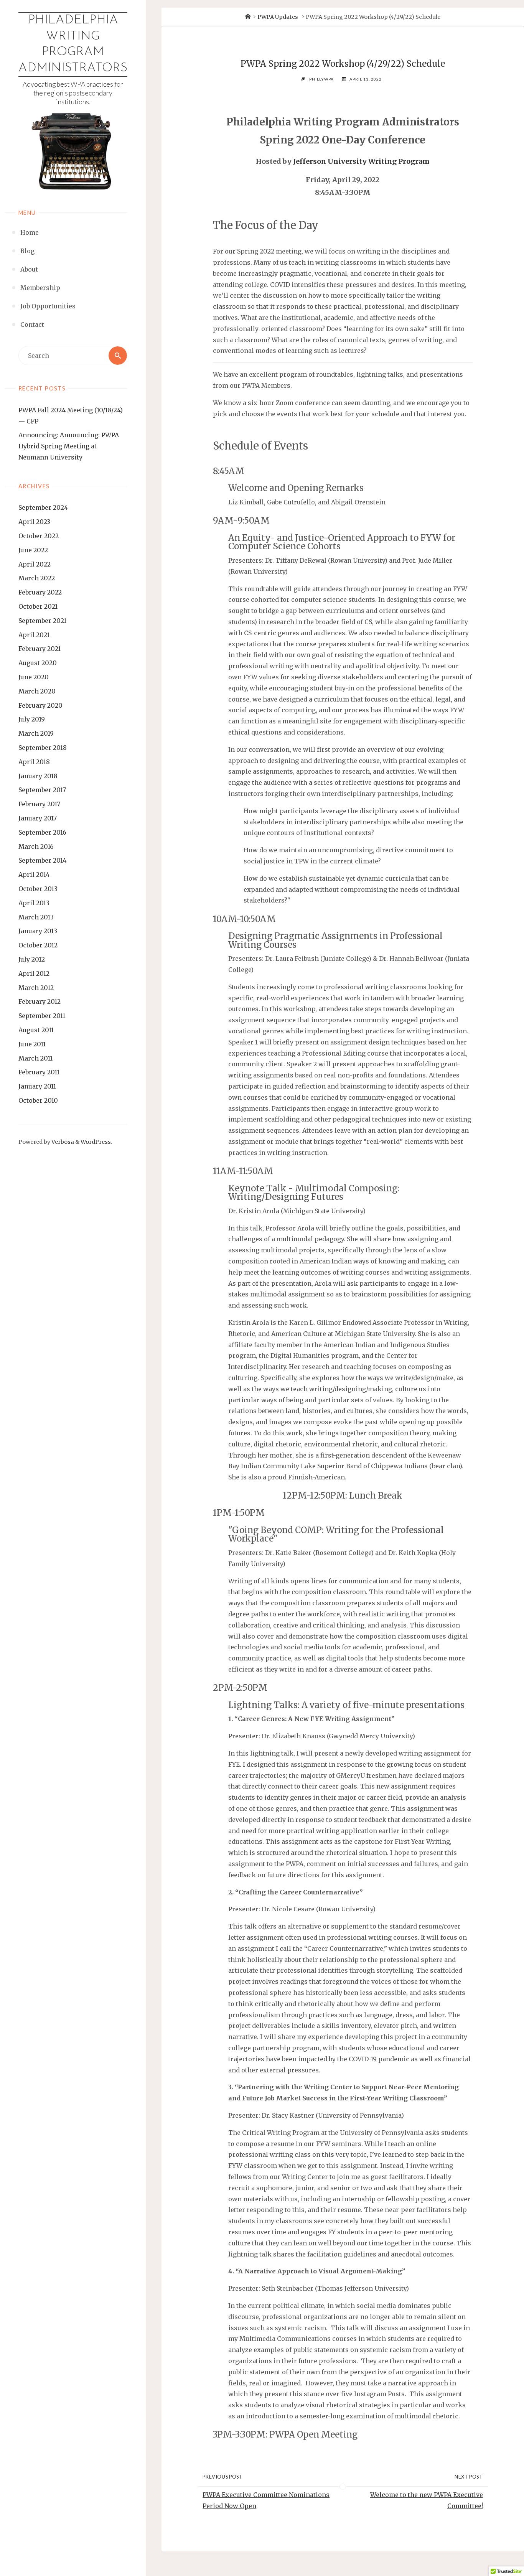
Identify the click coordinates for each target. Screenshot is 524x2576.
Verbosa (62, 1142)
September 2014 (42, 860)
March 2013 (36, 917)
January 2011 (37, 1086)
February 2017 (39, 804)
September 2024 (43, 507)
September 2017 (42, 790)
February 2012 (40, 1001)
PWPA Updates (278, 17)
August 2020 (38, 663)
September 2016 (42, 832)
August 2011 (36, 1030)
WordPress (96, 1142)
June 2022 (33, 550)
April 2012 (34, 973)
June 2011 (32, 1044)
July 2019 (32, 719)
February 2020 (40, 705)
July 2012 (32, 959)
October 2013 (38, 889)
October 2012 (38, 945)
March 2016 (36, 847)
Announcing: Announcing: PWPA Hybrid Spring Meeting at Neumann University (69, 446)
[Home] (248, 17)
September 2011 (42, 1016)
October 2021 (38, 606)
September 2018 (43, 748)
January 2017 (38, 818)
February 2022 (40, 592)
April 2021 (34, 635)
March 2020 (37, 691)
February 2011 (39, 1072)
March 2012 (36, 988)
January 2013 (38, 931)
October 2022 (39, 536)
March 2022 (37, 578)
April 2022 (35, 564)
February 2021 (40, 649)
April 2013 (34, 903)
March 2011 (35, 1058)
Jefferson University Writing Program (361, 161)
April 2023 (34, 522)
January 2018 (38, 776)
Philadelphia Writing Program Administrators (73, 44)
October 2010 (38, 1100)
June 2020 (34, 677)
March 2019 (36, 733)
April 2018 (34, 762)
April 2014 (34, 875)
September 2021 (42, 621)
